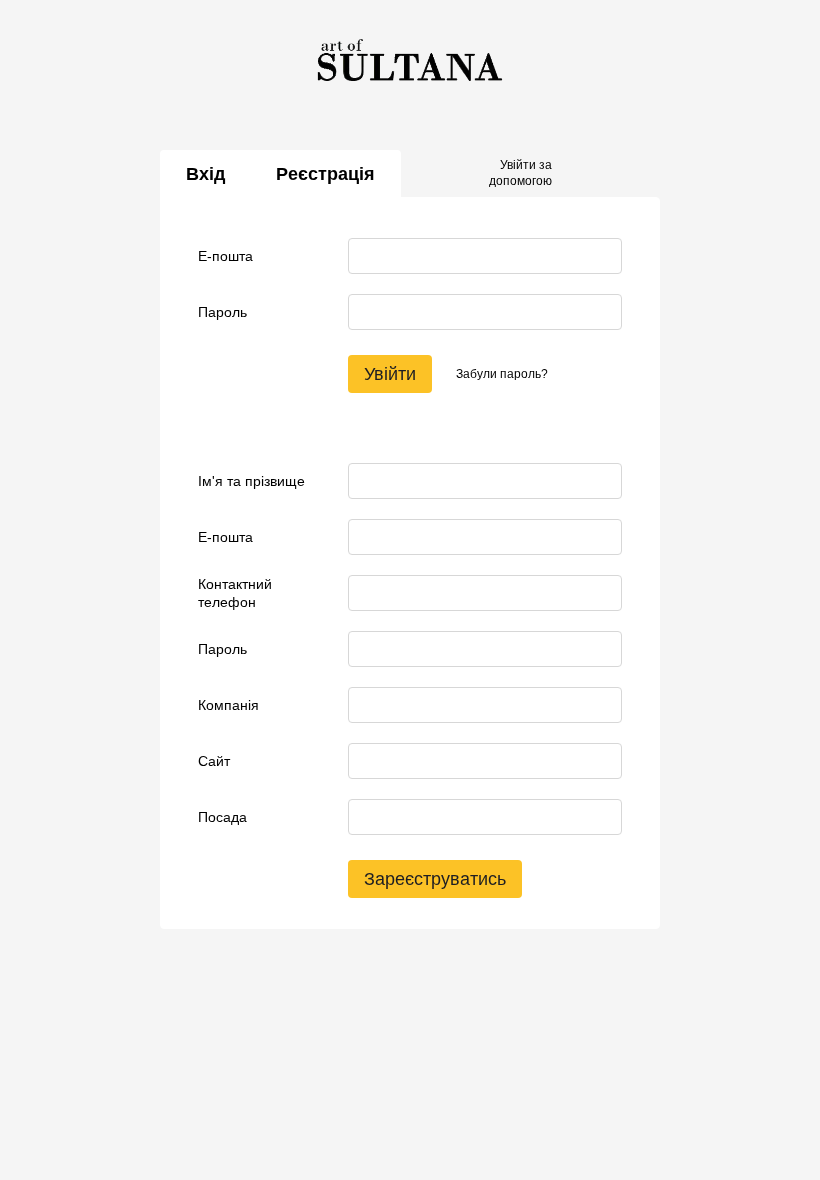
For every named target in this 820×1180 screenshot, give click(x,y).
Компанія (228, 705)
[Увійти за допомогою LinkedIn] (638, 174)
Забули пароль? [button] (502, 374)
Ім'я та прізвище (251, 481)
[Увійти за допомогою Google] (606, 174)
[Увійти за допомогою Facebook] (574, 174)
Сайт (214, 761)
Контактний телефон (235, 593)
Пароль (222, 312)
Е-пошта (225, 256)
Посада (222, 817)
